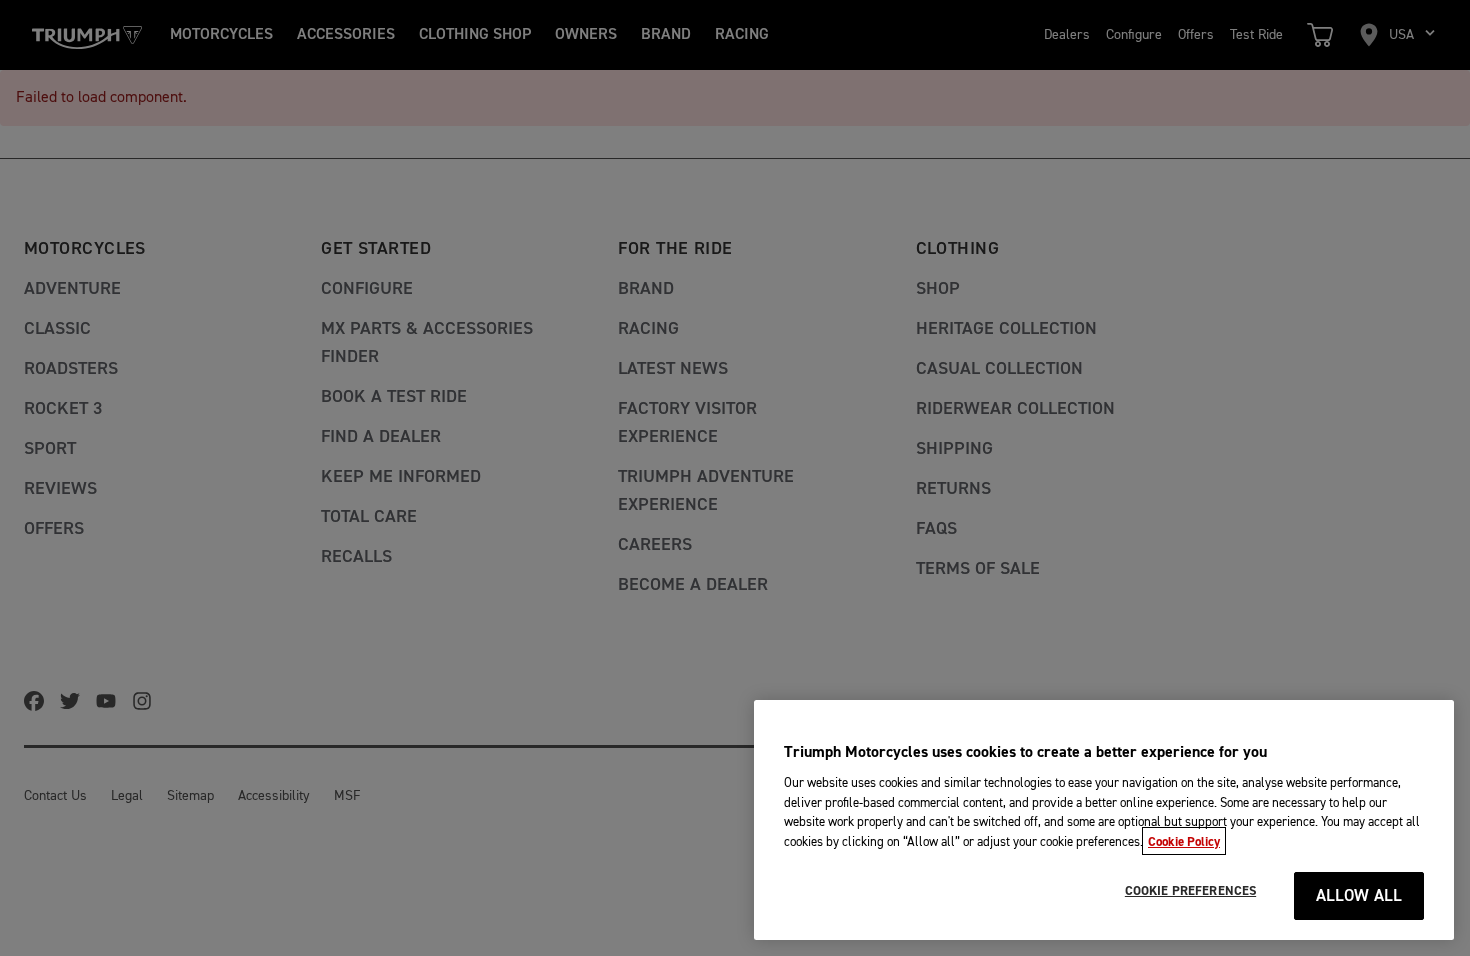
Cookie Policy (1184, 841)
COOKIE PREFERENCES (1190, 891)
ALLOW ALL (1359, 896)
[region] (1104, 820)
